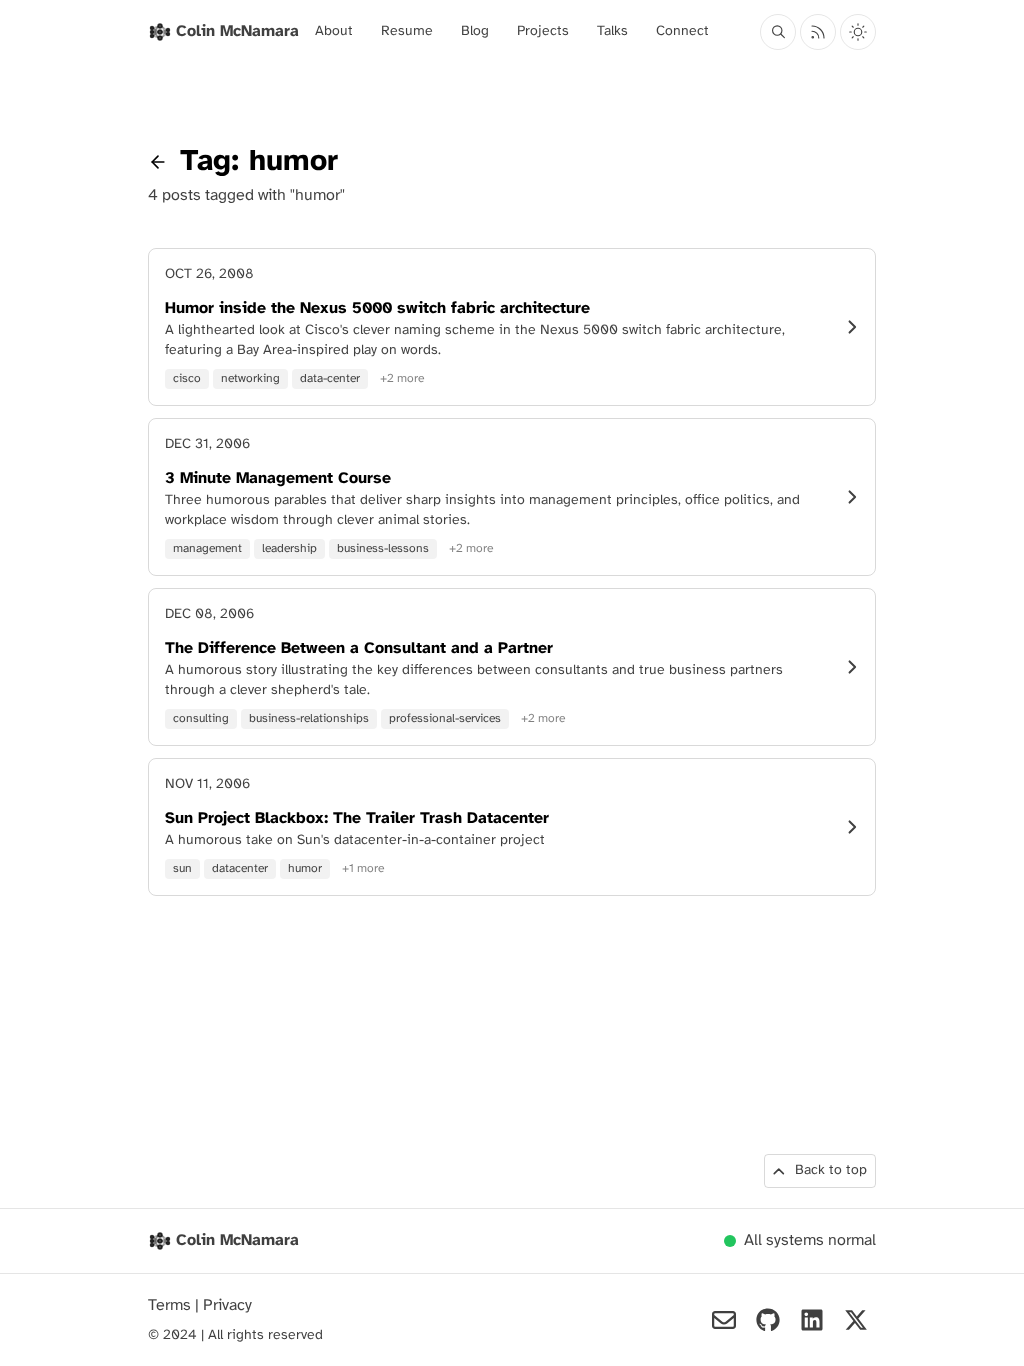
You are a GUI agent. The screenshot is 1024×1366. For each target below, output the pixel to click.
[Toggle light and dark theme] (858, 32)
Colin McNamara (237, 1240)
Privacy (227, 1305)
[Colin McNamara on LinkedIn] (812, 1320)
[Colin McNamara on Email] (724, 1320)
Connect (682, 31)
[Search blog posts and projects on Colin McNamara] (778, 32)
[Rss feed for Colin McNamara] (818, 32)
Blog (475, 31)
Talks (612, 31)
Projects (543, 31)
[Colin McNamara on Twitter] (856, 1320)
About (334, 31)
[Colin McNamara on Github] (768, 1320)
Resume (407, 31)
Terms (171, 1305)
